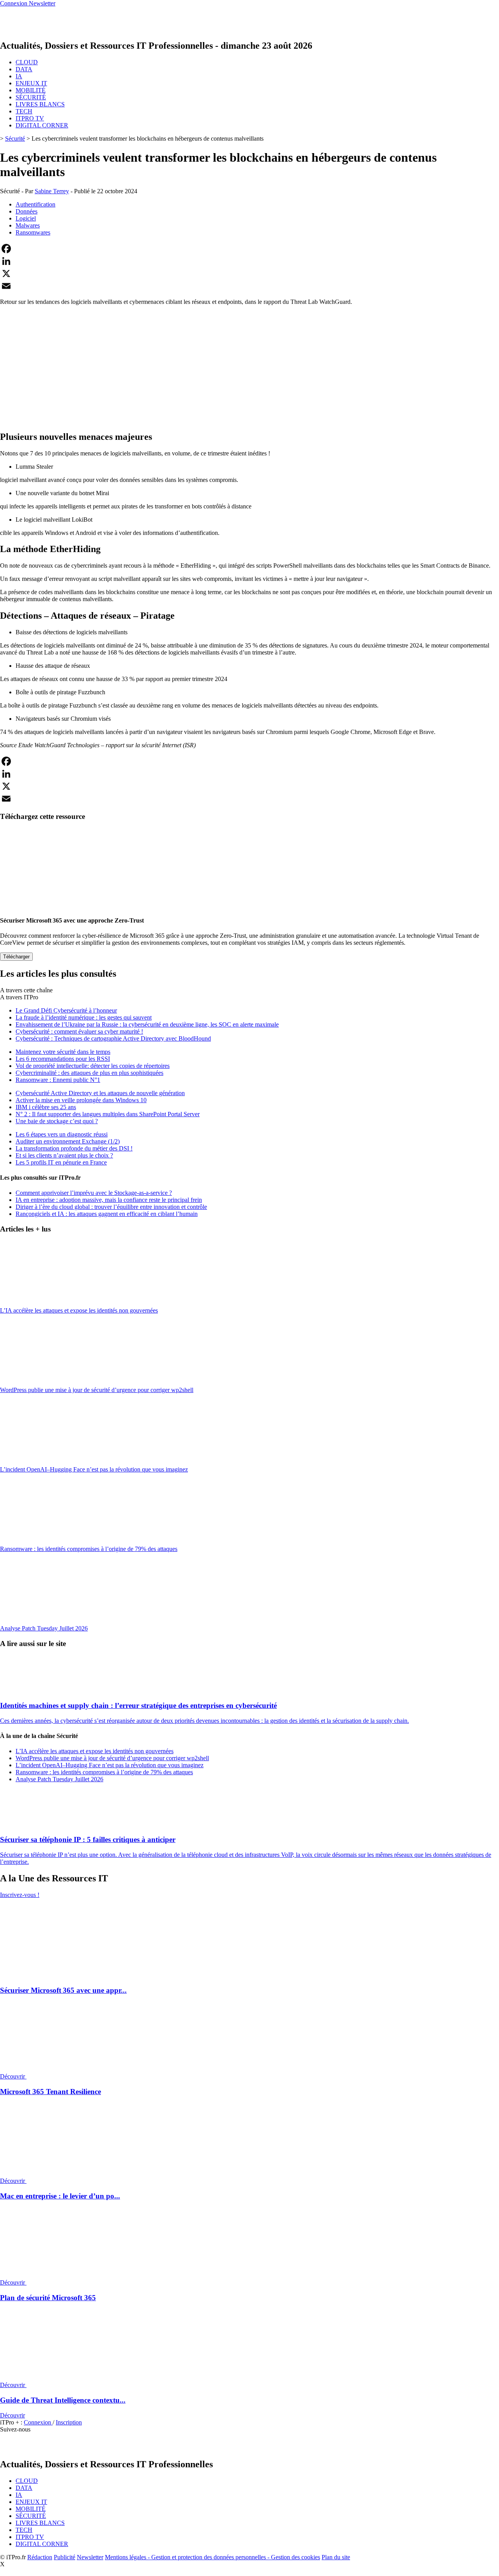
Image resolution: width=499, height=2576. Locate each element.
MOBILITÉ (31, 90)
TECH (24, 111)
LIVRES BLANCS (40, 104)
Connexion (38, 2422)
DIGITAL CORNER (42, 125)
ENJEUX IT (31, 83)
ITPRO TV (30, 118)
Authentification (35, 204)
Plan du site (336, 2557)
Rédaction (40, 2557)
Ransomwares (33, 232)
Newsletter (90, 2557)
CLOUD (27, 62)
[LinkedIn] (249, 261)
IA (19, 76)
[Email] (249, 286)
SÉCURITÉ (31, 97)
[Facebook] (249, 249)
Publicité (65, 2557)
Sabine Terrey (52, 191)
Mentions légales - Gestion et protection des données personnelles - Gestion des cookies (212, 2557)
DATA (24, 69)
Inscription (69, 2422)
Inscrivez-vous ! (20, 1895)
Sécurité (15, 139)
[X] (249, 273)
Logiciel (26, 218)
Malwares (28, 225)
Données (27, 211)
